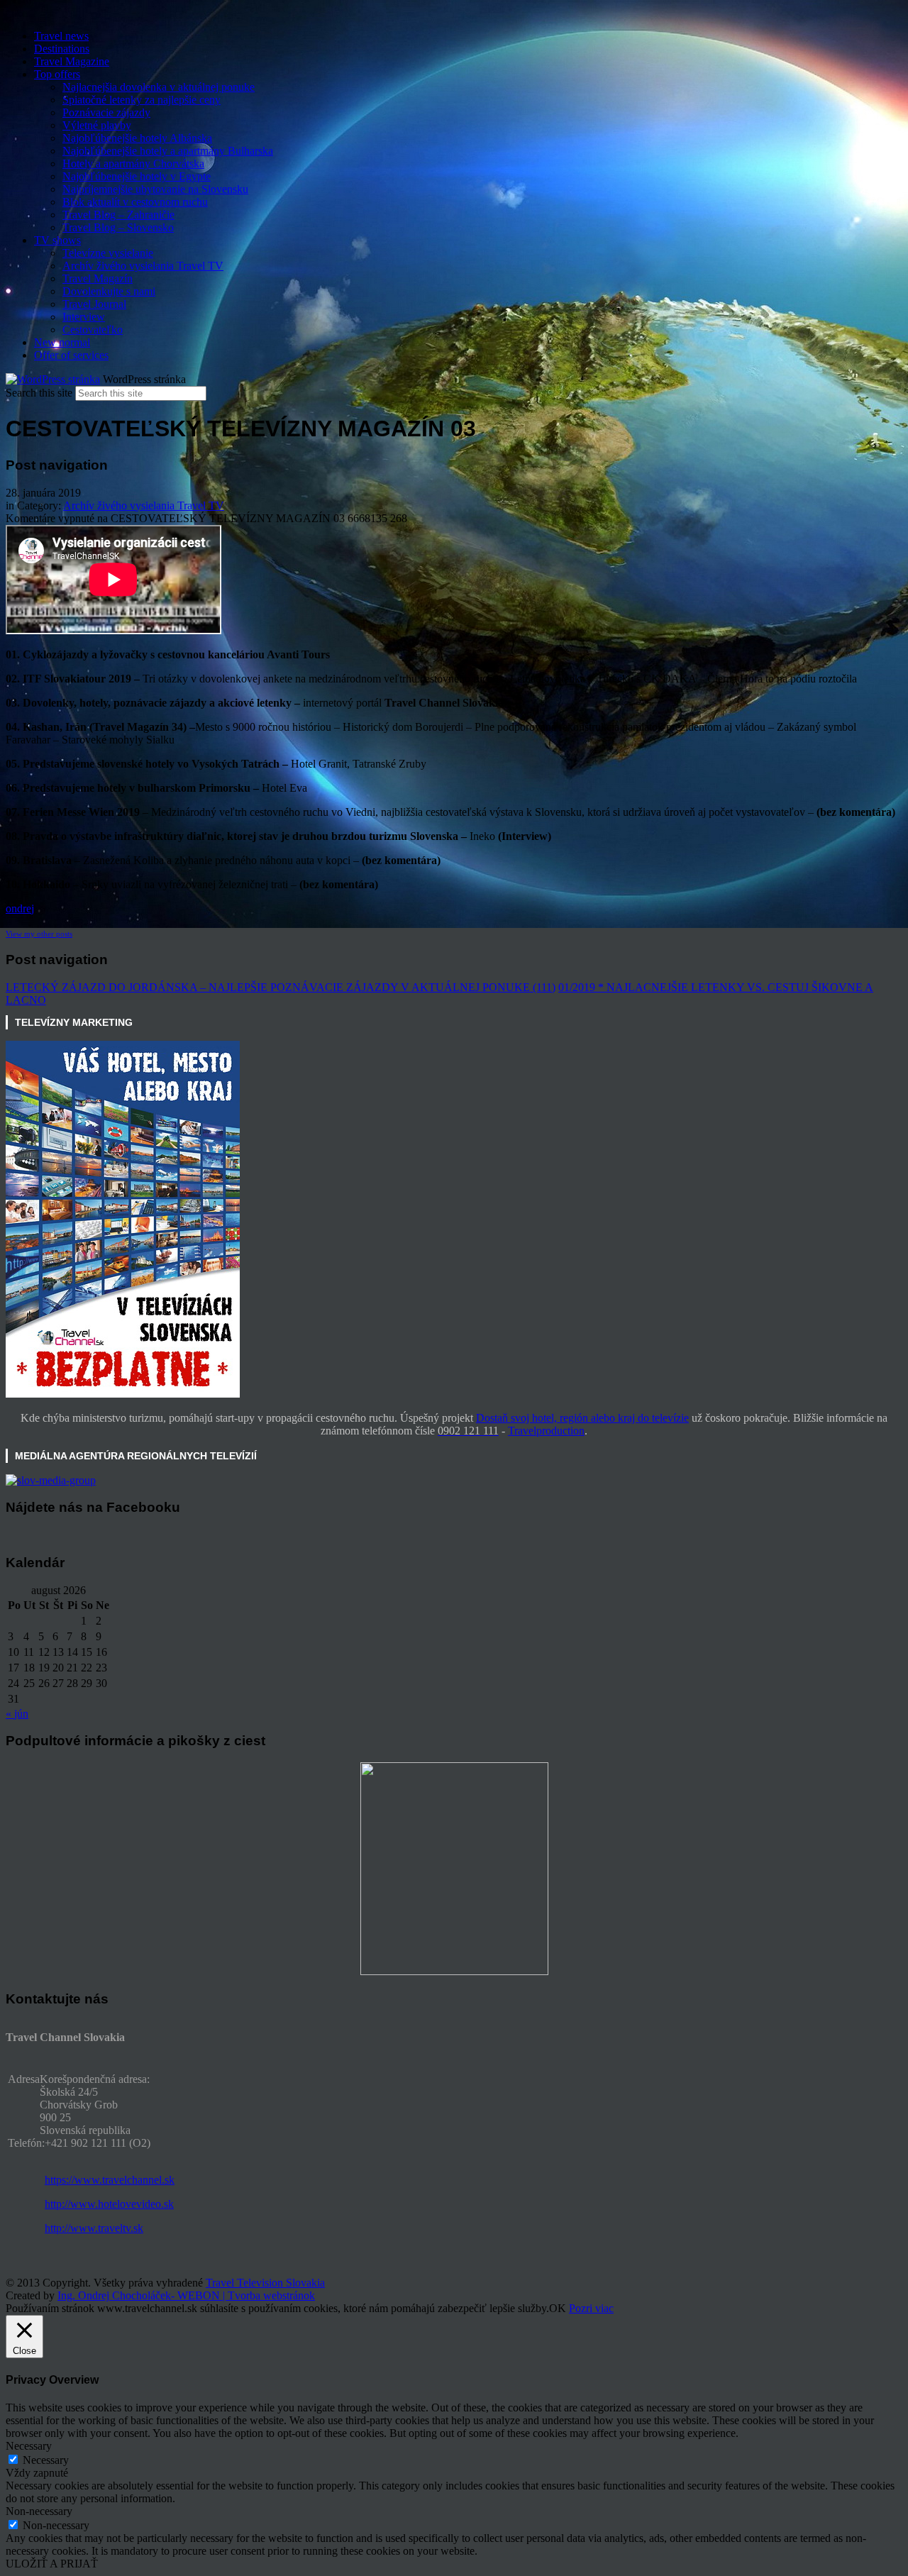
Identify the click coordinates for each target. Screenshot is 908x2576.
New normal (62, 342)
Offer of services (71, 355)
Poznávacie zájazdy (106, 112)
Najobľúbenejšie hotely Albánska (137, 138)
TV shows (57, 240)
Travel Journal (94, 304)
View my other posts (39, 934)
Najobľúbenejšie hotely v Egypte (137, 176)
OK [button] (558, 2308)
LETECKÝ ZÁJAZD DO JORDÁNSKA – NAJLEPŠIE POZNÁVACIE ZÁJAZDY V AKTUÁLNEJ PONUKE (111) (281, 987)
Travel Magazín (98, 278)
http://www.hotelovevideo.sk (109, 2204)
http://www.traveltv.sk (94, 2228)
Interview (84, 317)
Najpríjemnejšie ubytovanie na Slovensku (155, 189)
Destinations (62, 49)
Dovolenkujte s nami (109, 291)
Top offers (57, 74)
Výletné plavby (97, 125)
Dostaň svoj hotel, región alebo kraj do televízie (582, 1418)
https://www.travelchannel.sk (110, 2180)
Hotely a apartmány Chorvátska (133, 164)
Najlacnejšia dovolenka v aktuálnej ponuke (159, 87)
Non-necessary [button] (39, 2511)
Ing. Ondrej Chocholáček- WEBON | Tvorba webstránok (186, 2295)
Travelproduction (546, 1431)
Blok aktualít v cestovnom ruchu (135, 202)
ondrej (20, 908)
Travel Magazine (72, 61)
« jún (17, 1714)
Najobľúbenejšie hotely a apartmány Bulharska (168, 151)
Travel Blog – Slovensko (118, 227)
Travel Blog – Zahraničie (118, 215)
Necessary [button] (29, 2446)
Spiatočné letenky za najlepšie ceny (142, 100)
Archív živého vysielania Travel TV (143, 266)
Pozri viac (591, 2308)
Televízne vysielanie (108, 253)
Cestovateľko (93, 330)
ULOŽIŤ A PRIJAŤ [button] (52, 2564)
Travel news (61, 36)
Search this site (39, 393)
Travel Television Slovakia (265, 2283)
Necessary (46, 2460)
